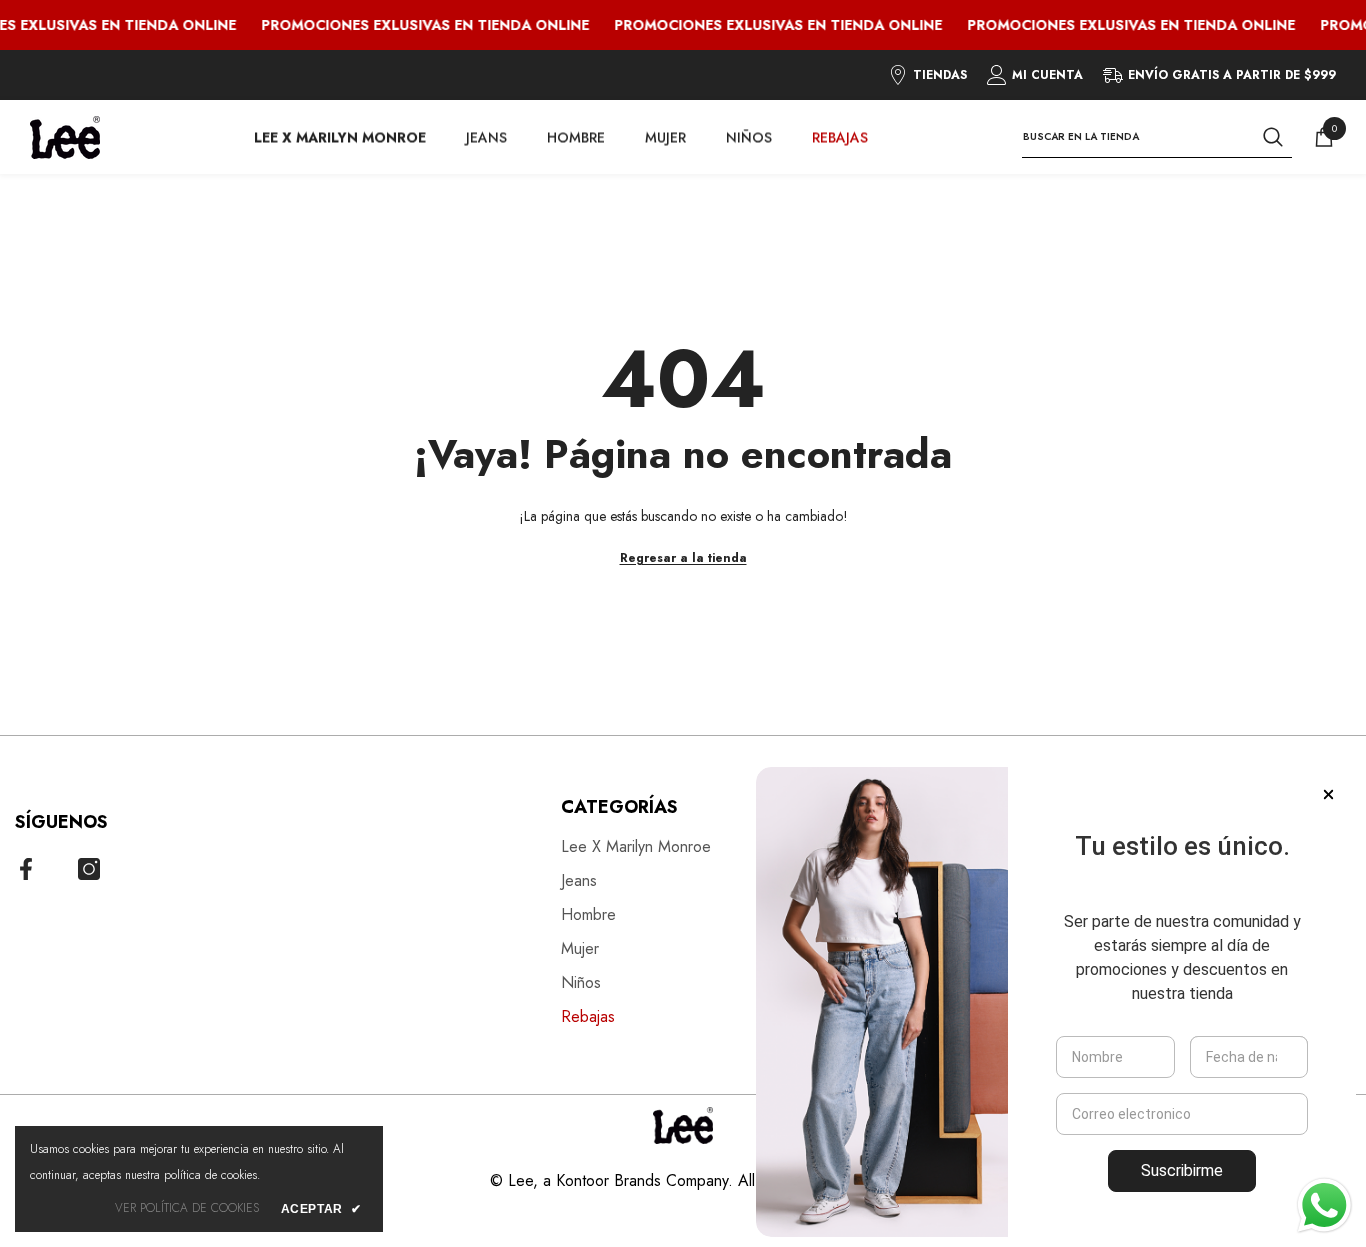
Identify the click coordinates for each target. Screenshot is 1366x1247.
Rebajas (840, 137)
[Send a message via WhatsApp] (1324, 1205)
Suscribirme (1182, 1170)
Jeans (486, 137)
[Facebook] (26, 869)
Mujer (665, 137)
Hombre (576, 137)
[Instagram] (89, 869)
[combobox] (1137, 137)
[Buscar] (1157, 137)
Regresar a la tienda (683, 558)
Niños (749, 137)
